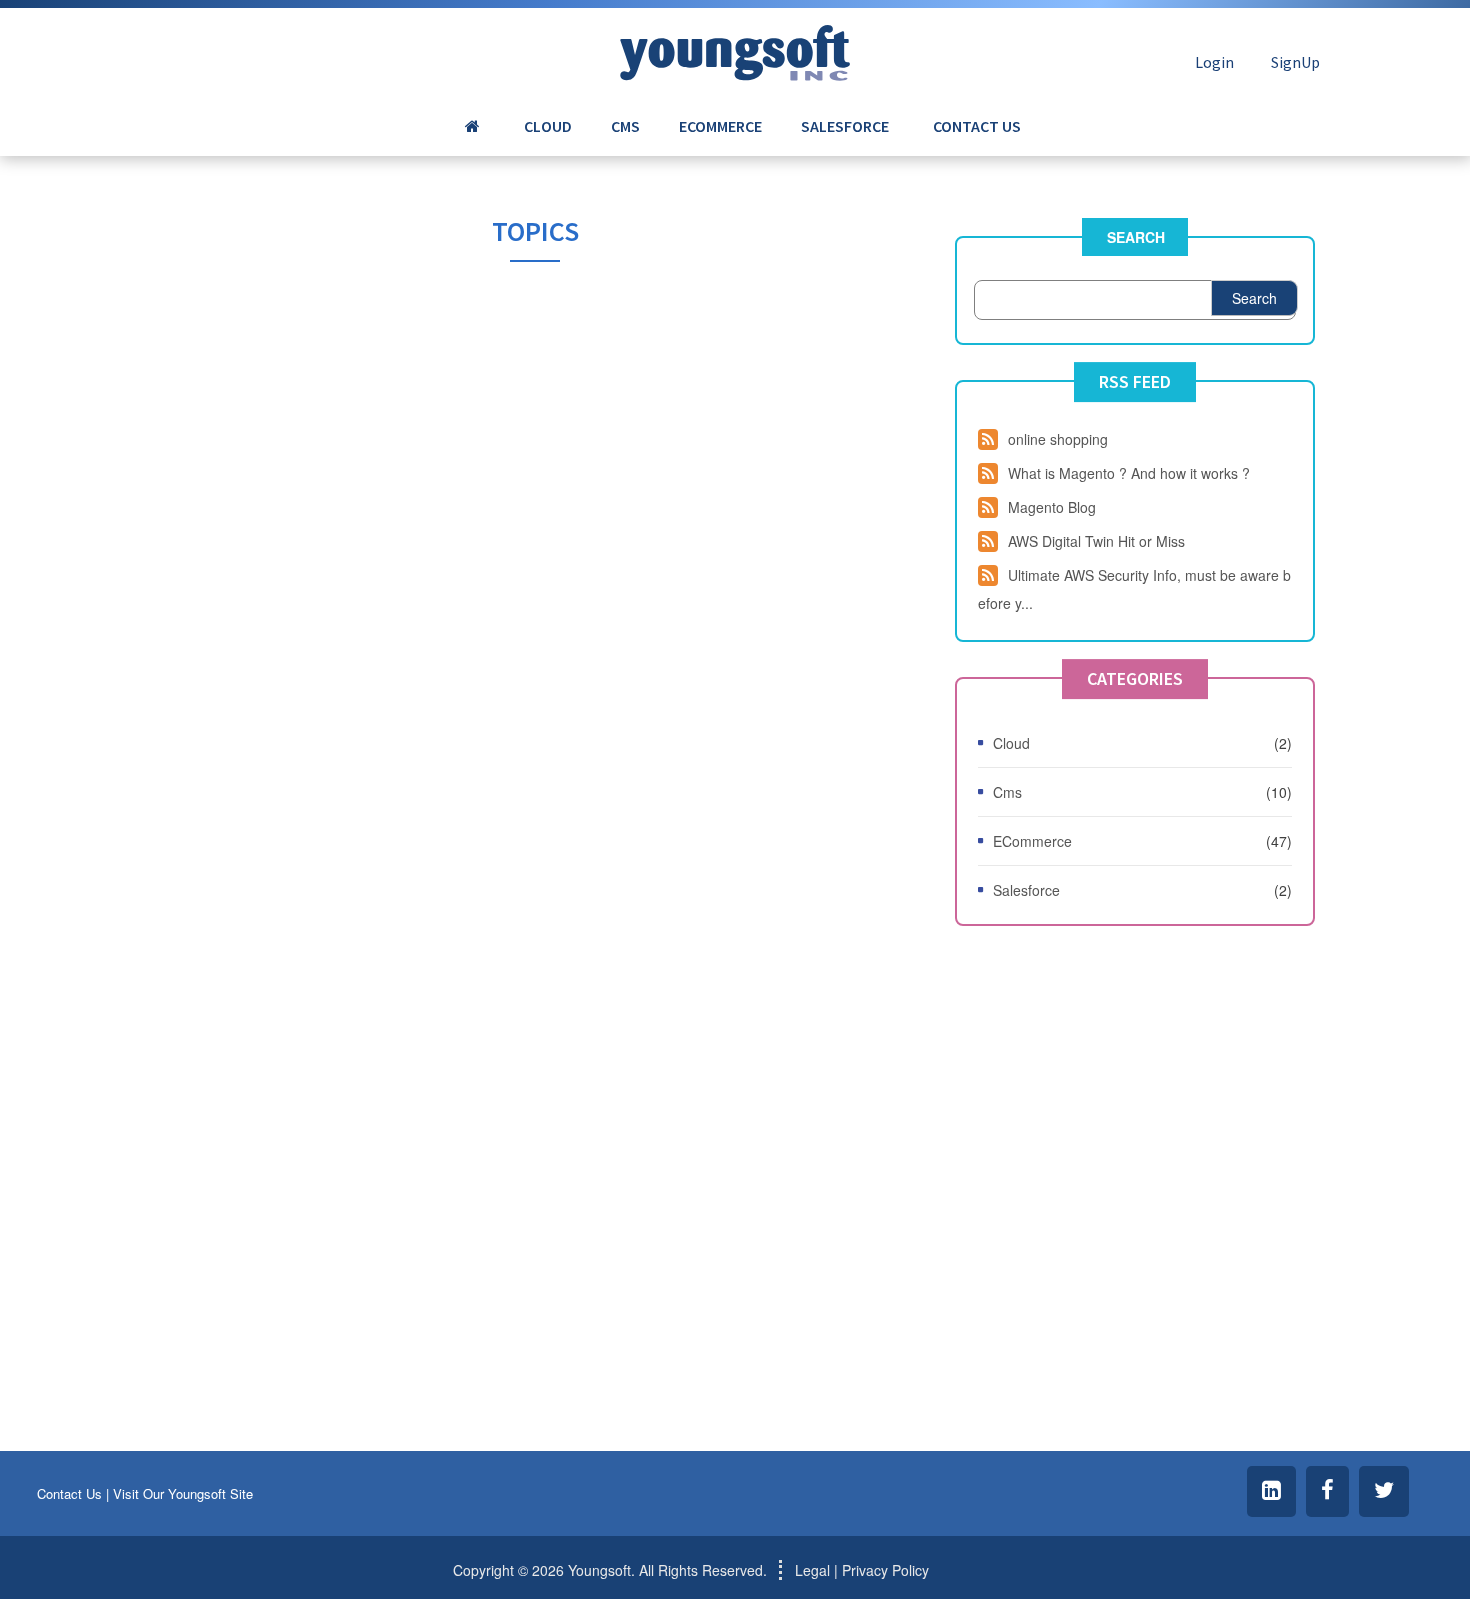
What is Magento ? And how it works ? (1129, 473)
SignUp (1295, 62)
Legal (812, 1570)
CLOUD (548, 126)
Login (1214, 62)
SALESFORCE (845, 126)
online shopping (1058, 439)
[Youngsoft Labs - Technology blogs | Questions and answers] (735, 47)
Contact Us (69, 1493)
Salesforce (1026, 890)
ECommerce (1032, 841)
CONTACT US (977, 126)
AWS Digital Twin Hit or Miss (1096, 541)
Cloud (1011, 743)
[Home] (475, 126)
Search (1136, 237)
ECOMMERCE (720, 126)
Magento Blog (1052, 507)
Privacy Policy (885, 1570)
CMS (625, 126)
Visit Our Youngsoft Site (183, 1493)
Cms (1007, 792)
